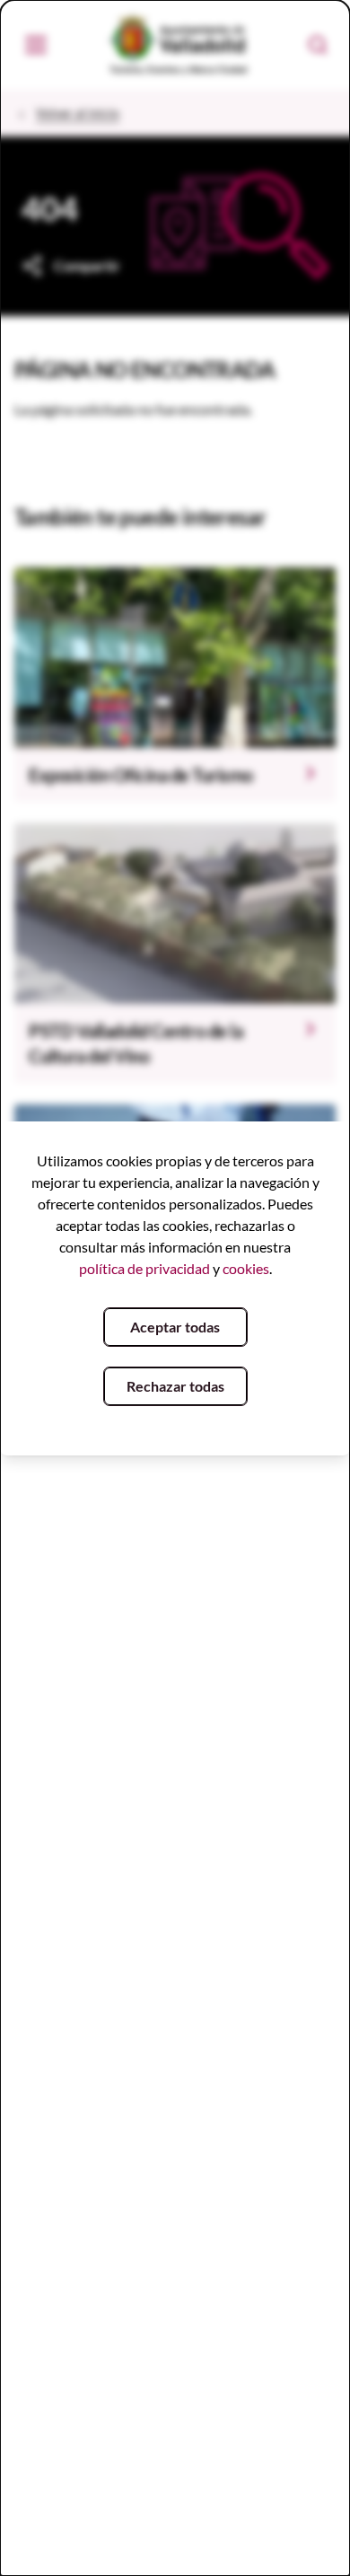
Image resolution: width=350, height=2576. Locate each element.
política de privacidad (144, 1268)
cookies (246, 1268)
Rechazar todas (175, 1386)
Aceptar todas (175, 1327)
